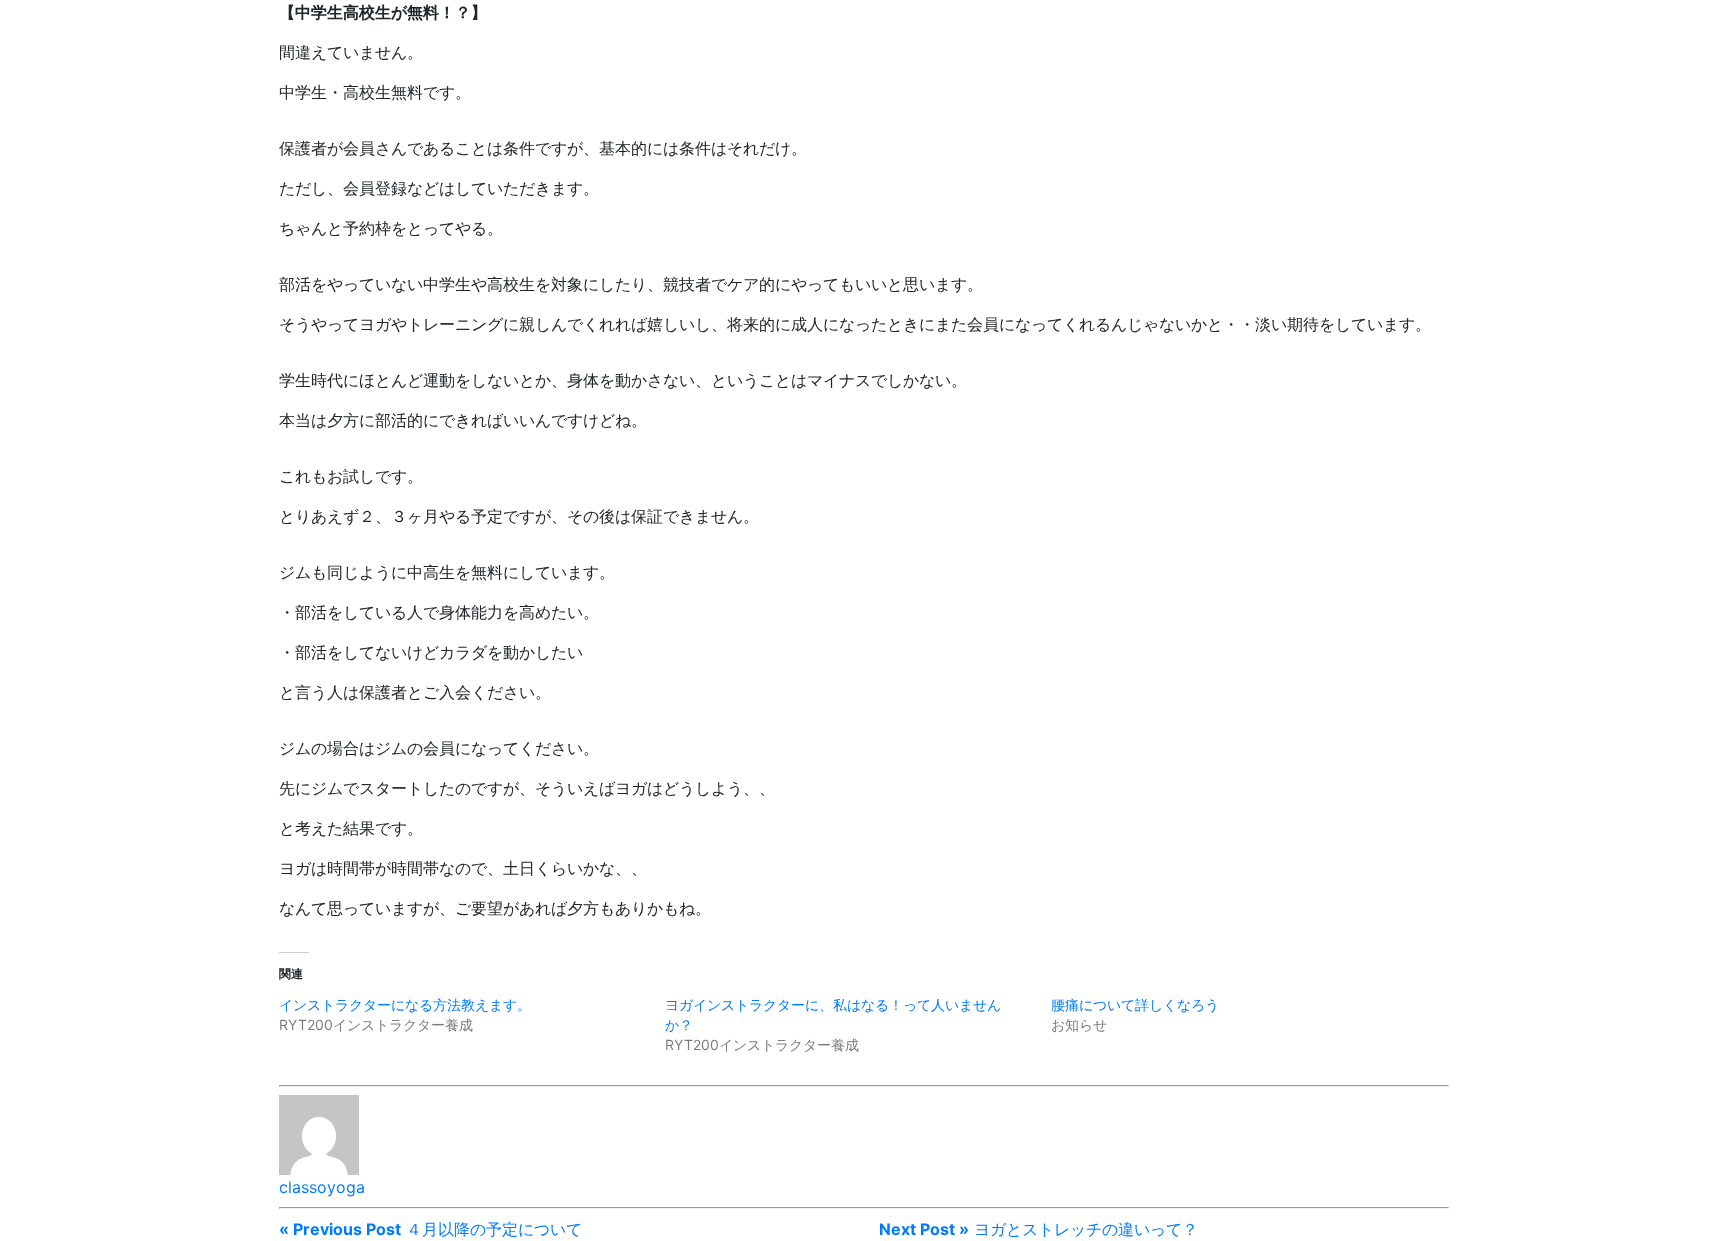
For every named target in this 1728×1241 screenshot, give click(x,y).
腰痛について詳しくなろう (1135, 1004)
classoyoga (322, 1187)
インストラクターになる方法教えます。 (405, 1004)
